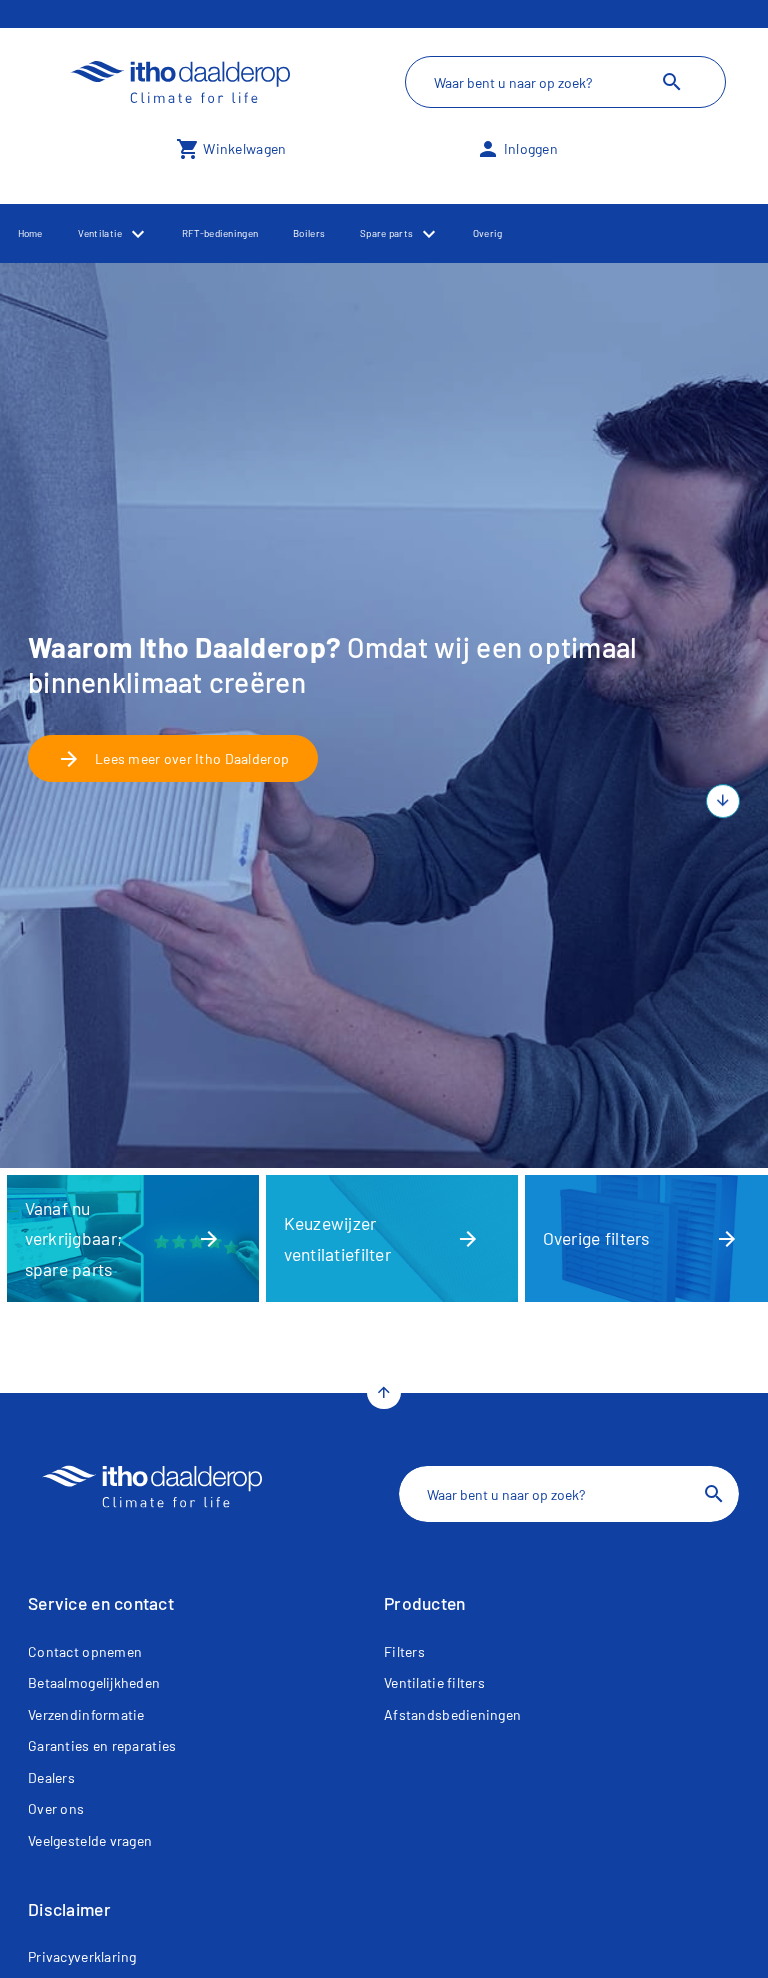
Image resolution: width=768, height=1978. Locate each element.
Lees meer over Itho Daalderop (173, 759)
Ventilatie (100, 233)
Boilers (309, 233)
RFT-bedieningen (220, 233)
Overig (488, 233)
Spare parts (386, 233)
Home (30, 233)
